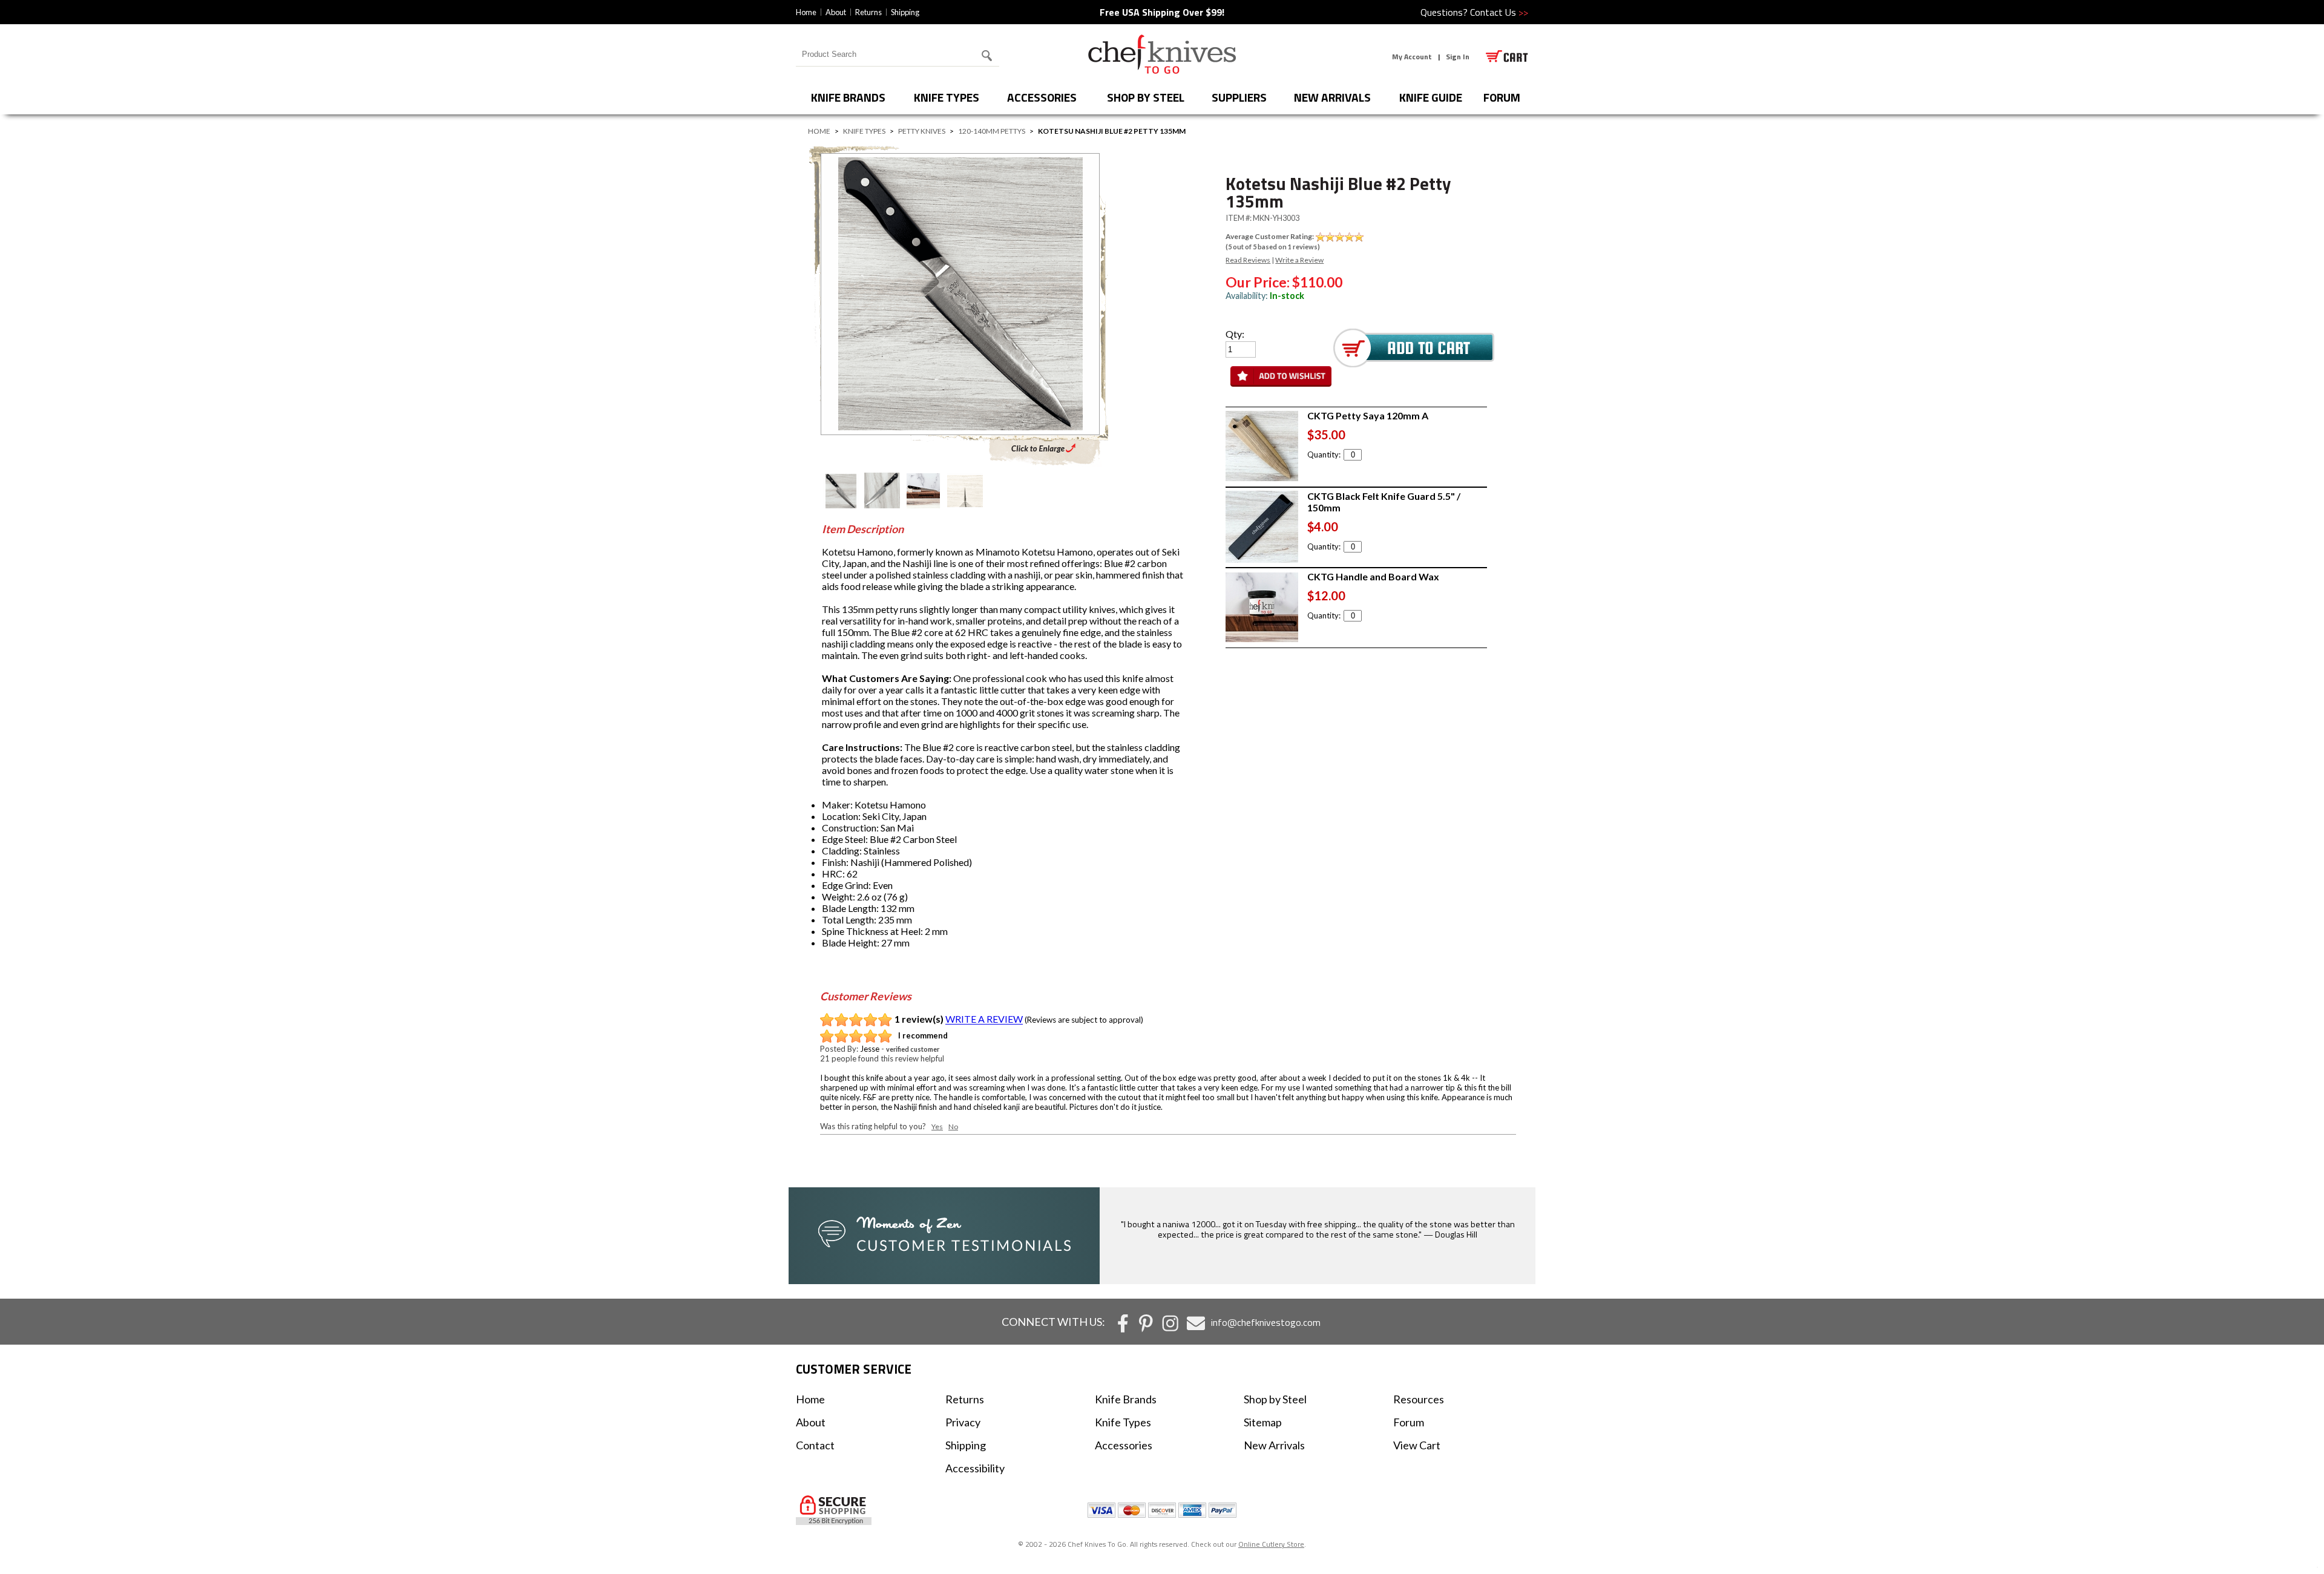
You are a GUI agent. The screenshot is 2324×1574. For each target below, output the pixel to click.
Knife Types (947, 97)
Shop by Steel (1146, 97)
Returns (868, 12)
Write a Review (1299, 260)
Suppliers (1239, 97)
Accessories (1042, 97)
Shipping (905, 12)
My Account (1412, 57)
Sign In (1458, 57)
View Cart (1417, 1445)
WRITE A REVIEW (984, 1019)
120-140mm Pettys (992, 131)
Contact (815, 1445)
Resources (1419, 1399)
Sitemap (1263, 1422)
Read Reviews (1248, 260)
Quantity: (1324, 454)
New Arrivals (1332, 97)
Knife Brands (848, 97)
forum (1502, 97)
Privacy (963, 1422)
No (953, 1126)
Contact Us (1499, 12)
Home (806, 12)
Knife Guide (1431, 97)
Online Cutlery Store (1271, 1544)
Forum (1409, 1422)
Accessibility (975, 1468)
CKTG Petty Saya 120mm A (1368, 415)
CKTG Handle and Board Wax (1373, 576)
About (836, 12)
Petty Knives (922, 131)
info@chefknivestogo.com (1266, 1322)
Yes (937, 1126)
